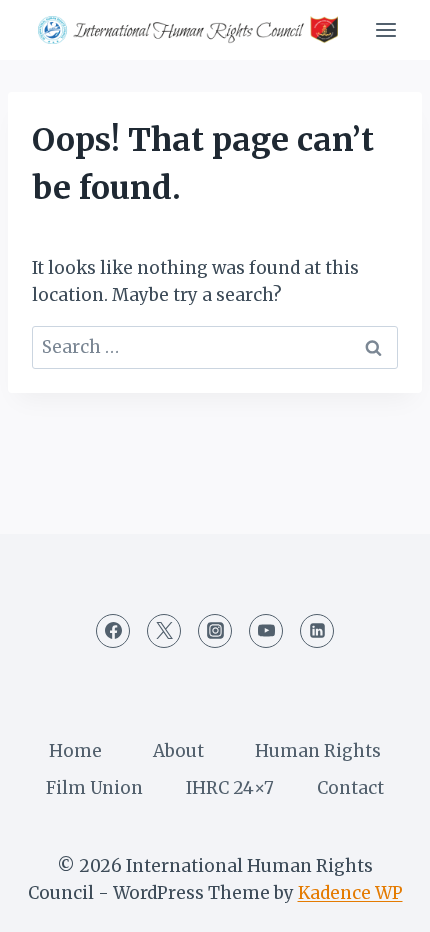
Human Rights (318, 751)
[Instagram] (215, 631)
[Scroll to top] (379, 901)
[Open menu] (385, 29)
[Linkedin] (317, 631)
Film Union (94, 788)
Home (75, 751)
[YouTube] (266, 631)
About (178, 751)
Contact (350, 788)
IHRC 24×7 (230, 788)
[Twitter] (164, 631)
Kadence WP (350, 893)
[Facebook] (113, 631)
